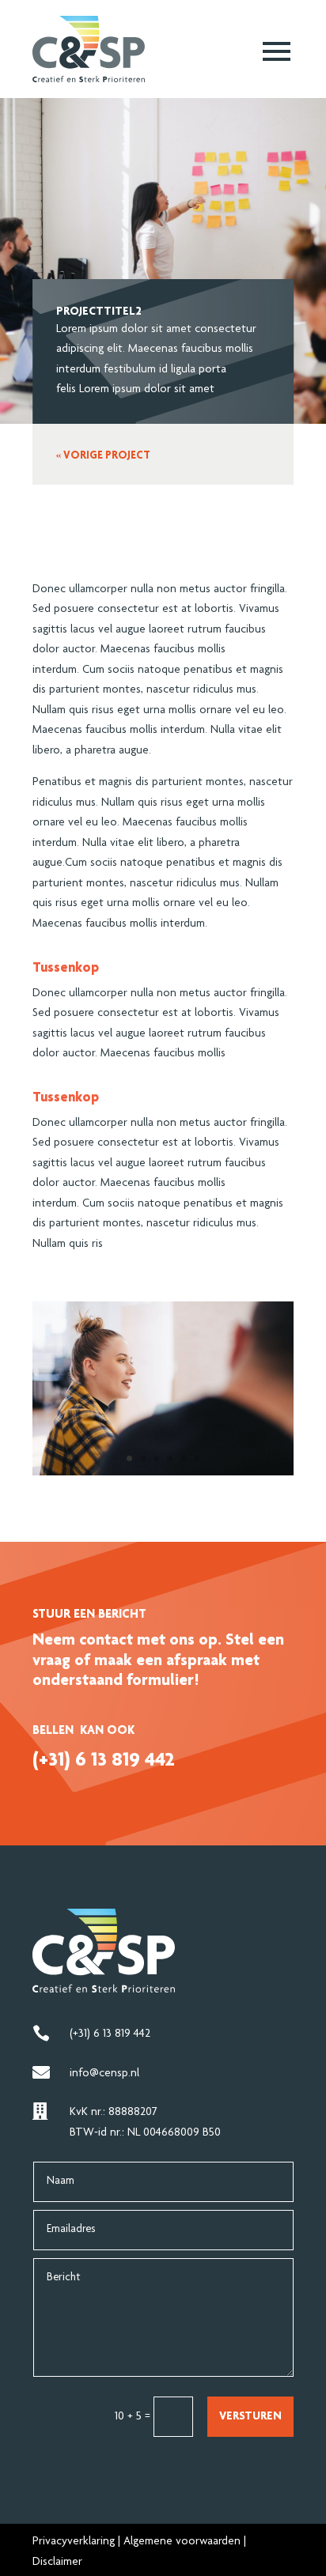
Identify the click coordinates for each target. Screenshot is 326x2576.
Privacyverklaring (74, 2542)
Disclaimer (57, 2562)
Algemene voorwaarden (182, 2542)
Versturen (250, 2417)
